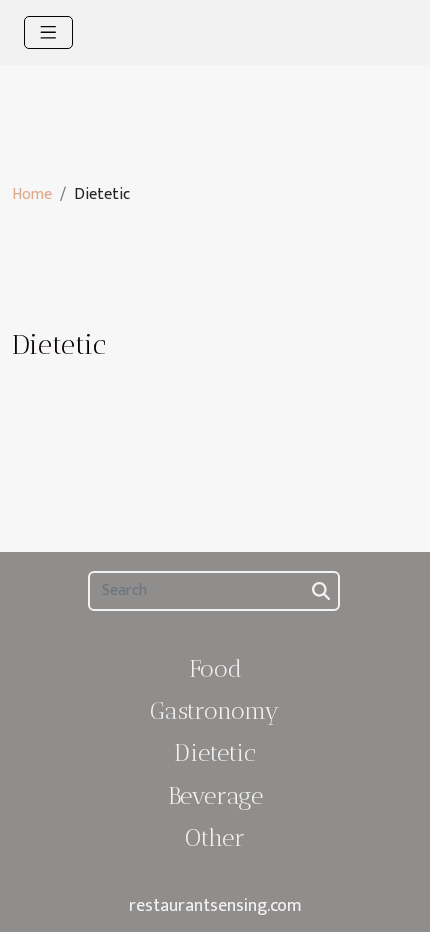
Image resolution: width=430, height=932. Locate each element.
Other (215, 837)
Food (215, 668)
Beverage (215, 795)
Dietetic (215, 752)
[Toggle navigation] (48, 32)
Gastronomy (215, 710)
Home (32, 194)
